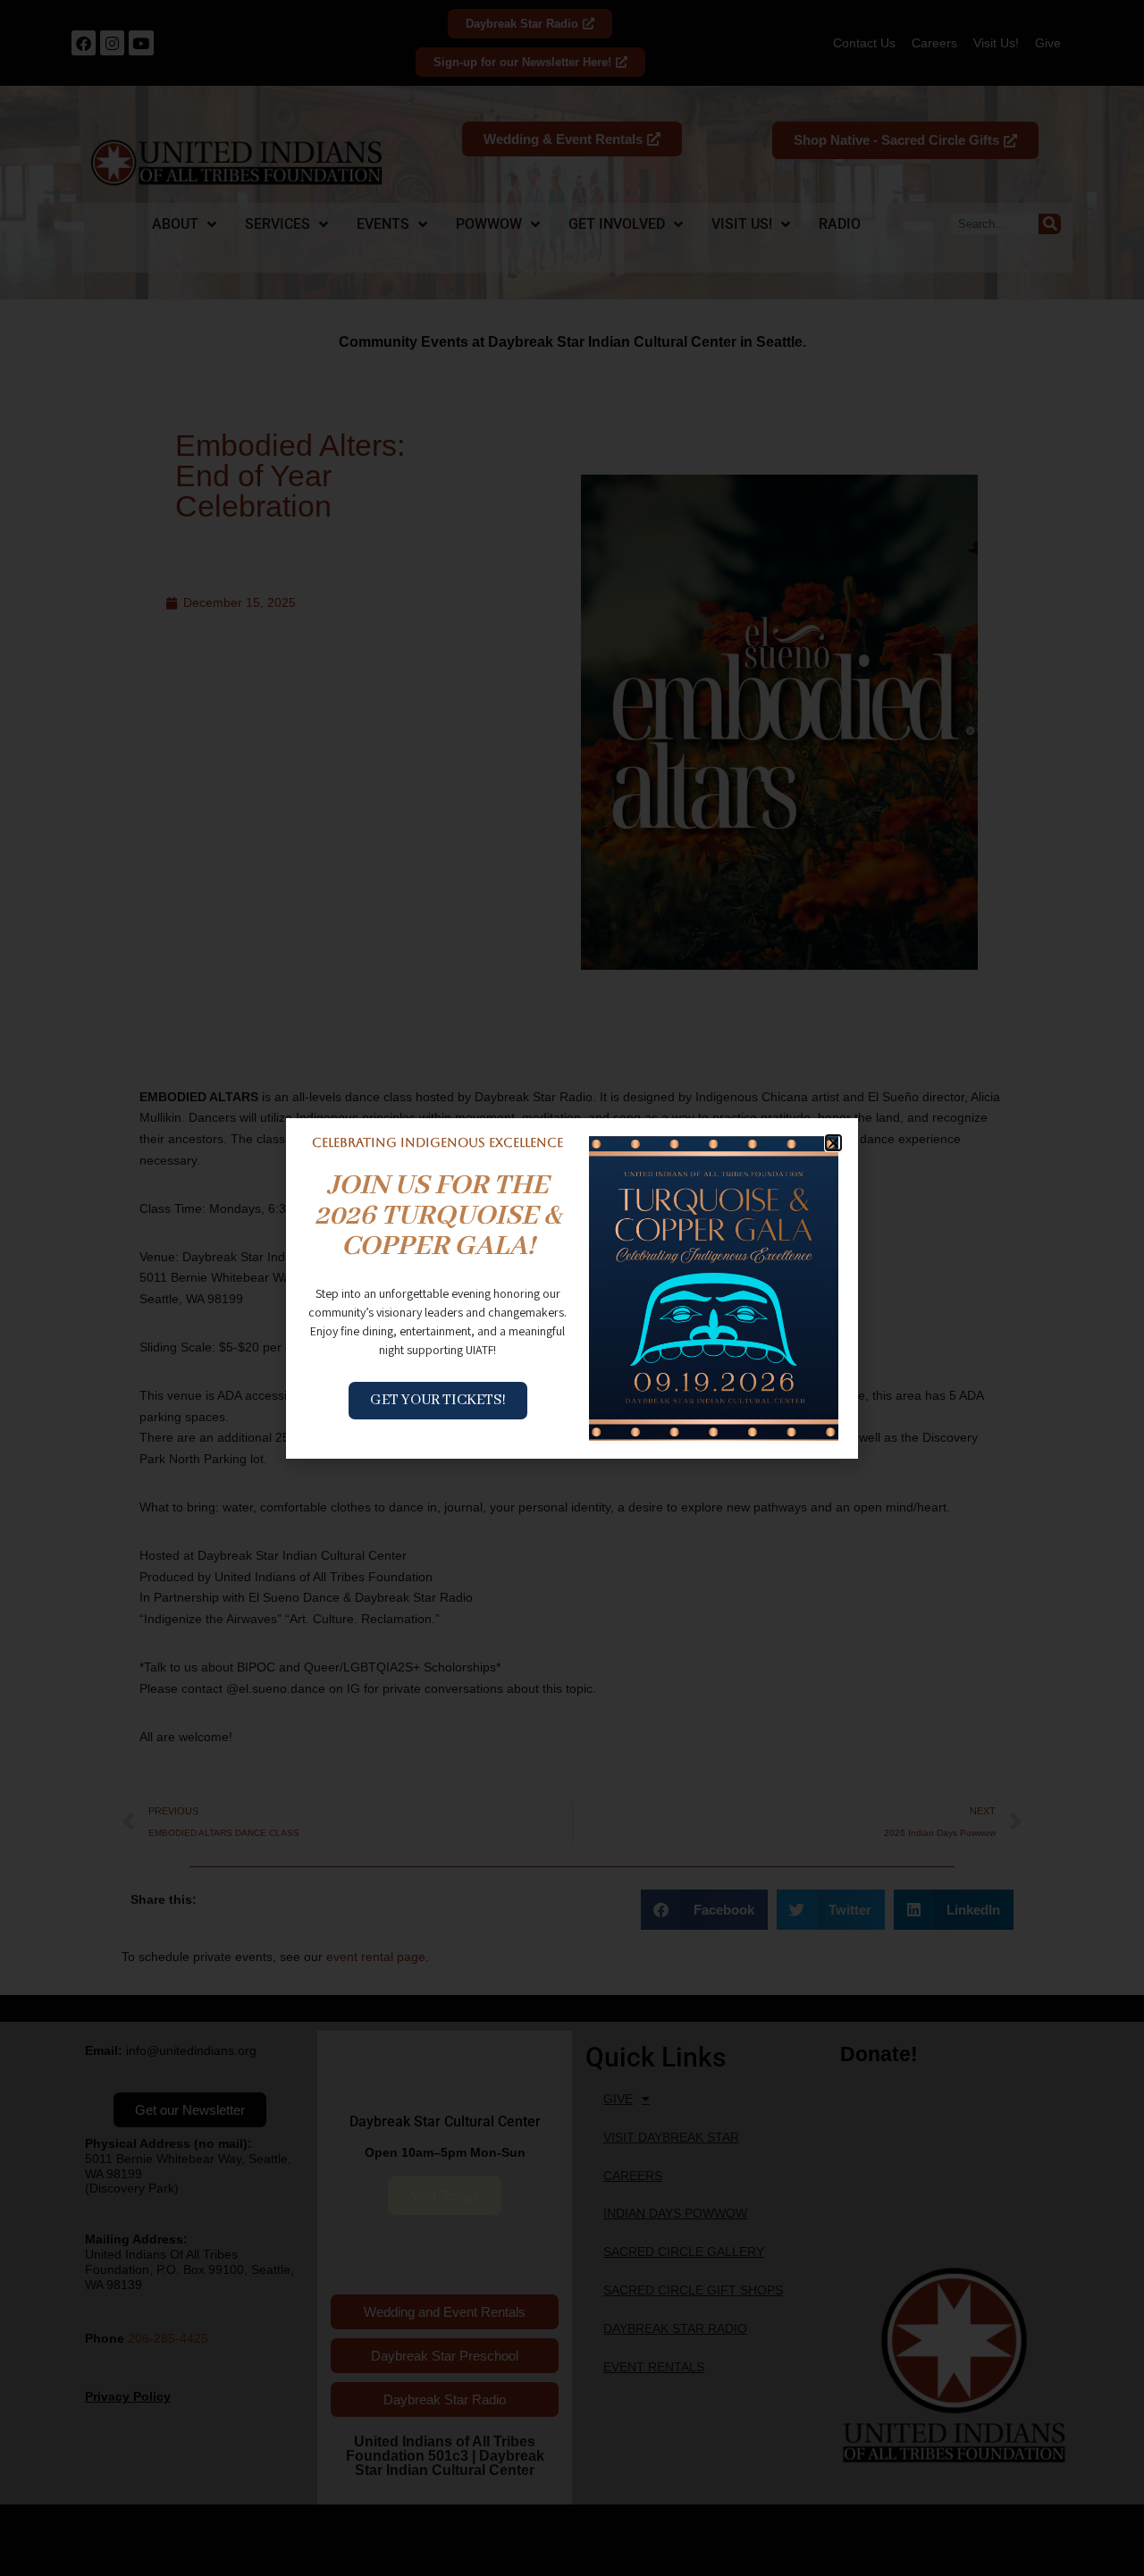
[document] (572, 1288)
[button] (833, 1143)
